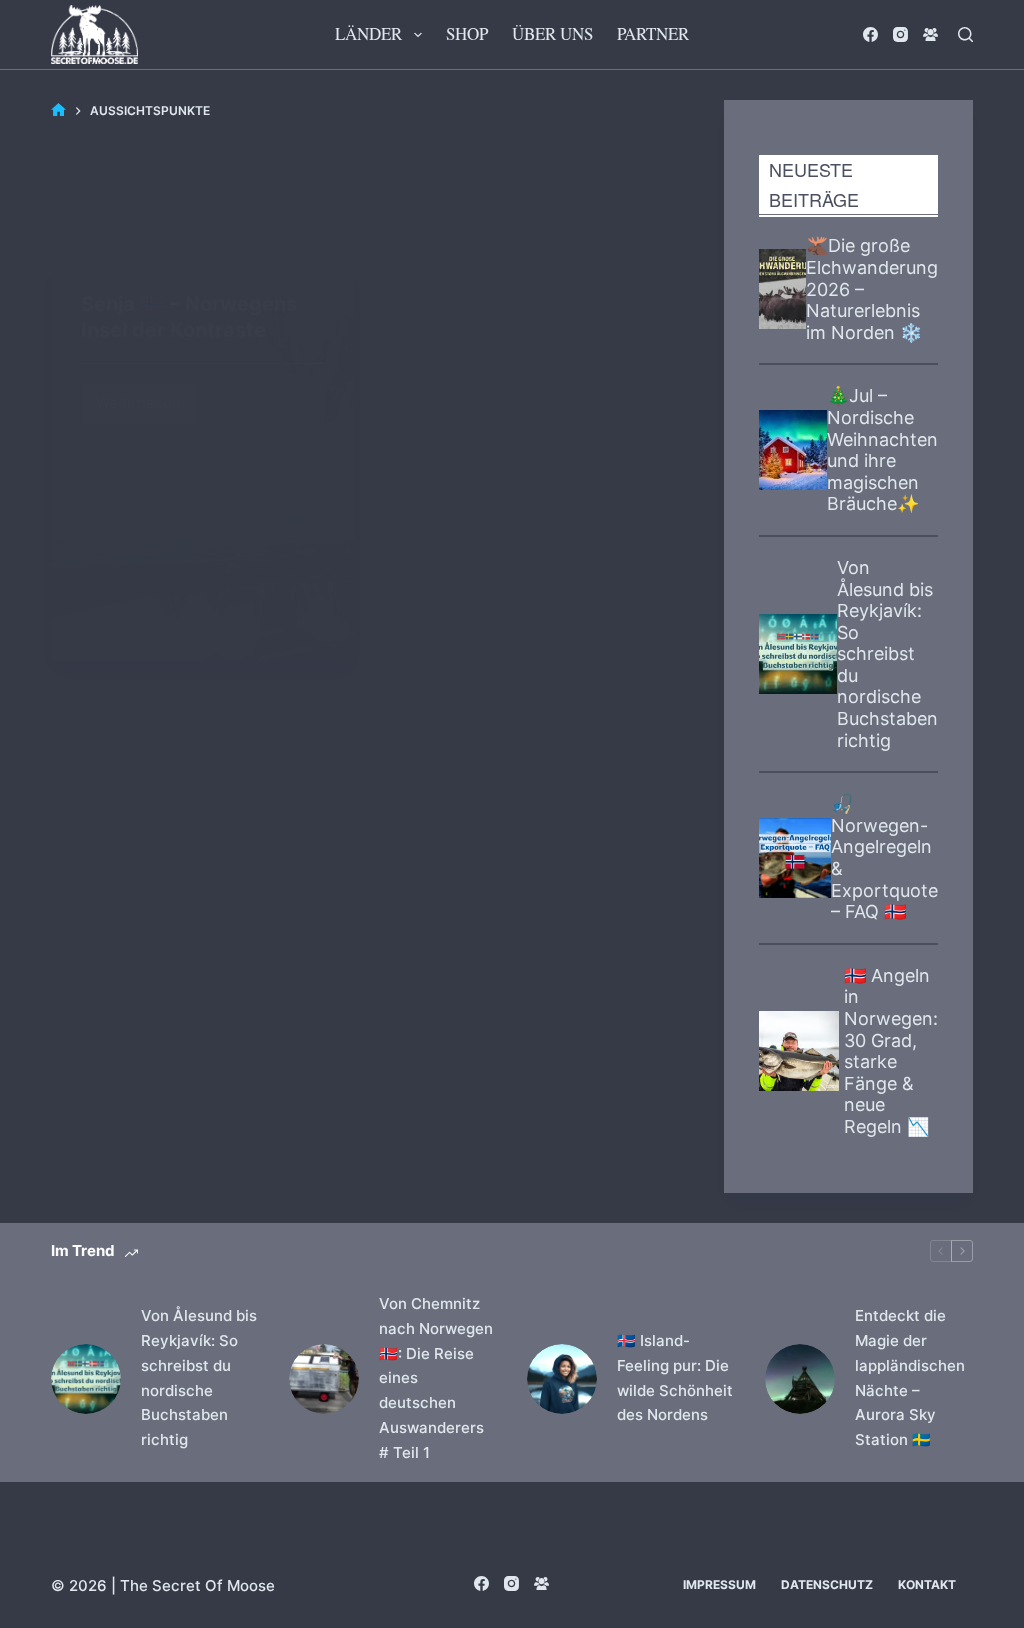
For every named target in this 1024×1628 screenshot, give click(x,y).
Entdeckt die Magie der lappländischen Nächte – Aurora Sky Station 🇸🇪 (910, 1377)
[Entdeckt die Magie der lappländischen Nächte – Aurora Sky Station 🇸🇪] (800, 1379)
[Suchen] (965, 34)
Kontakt (927, 1584)
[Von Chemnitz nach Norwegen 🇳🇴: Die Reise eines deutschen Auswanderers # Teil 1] (324, 1379)
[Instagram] (900, 34)
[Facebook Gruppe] (930, 34)
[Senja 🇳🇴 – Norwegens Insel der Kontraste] (202, 461)
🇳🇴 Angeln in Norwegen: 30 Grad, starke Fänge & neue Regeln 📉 (891, 1051)
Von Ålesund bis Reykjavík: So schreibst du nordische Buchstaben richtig (887, 654)
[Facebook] (870, 34)
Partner (653, 33)
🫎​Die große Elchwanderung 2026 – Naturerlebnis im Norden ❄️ (872, 288)
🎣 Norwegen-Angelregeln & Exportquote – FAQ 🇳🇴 (884, 857)
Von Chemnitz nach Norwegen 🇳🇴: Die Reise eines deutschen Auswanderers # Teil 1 (436, 1378)
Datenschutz (827, 1584)
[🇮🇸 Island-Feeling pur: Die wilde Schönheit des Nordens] (562, 1379)
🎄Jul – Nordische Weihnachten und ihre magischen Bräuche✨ (882, 449)
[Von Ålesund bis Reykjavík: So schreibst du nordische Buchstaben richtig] (86, 1379)
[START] (58, 110)
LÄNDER (368, 33)
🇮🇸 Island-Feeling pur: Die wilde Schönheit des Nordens (675, 1377)
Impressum (719, 1584)
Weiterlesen (146, 398)
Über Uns (552, 33)
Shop (467, 33)
